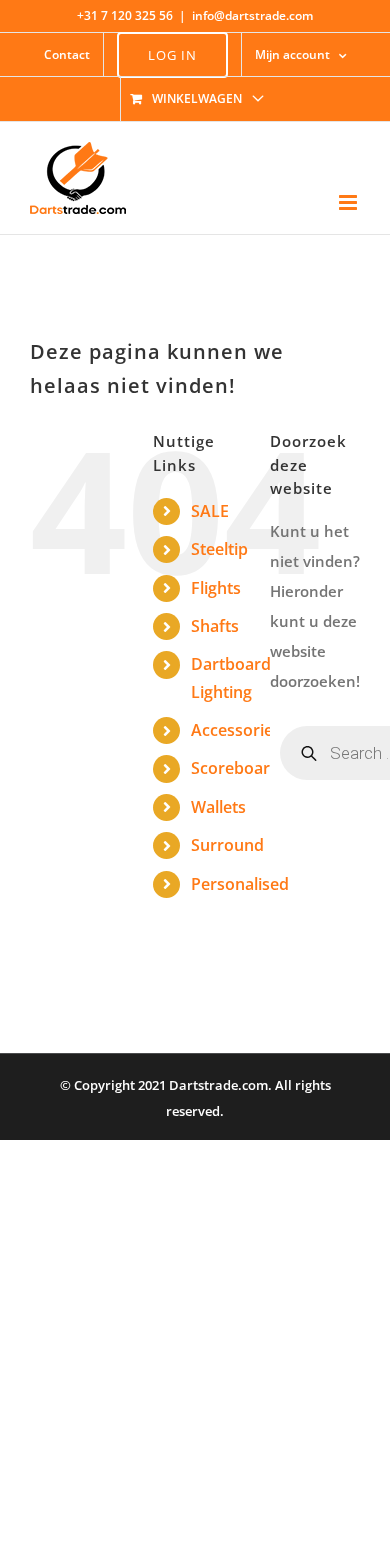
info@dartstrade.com (252, 15)
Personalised (240, 884)
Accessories (236, 730)
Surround (227, 845)
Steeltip (219, 549)
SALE (210, 511)
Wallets (218, 807)
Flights (216, 588)
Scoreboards (239, 768)
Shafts (215, 626)
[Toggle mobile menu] (349, 202)
